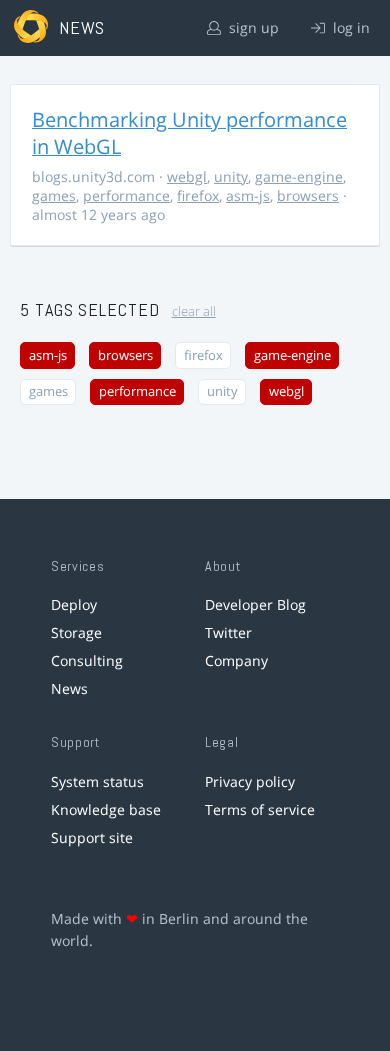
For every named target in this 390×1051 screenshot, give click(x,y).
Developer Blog (255, 604)
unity (231, 176)
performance (126, 195)
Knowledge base (106, 809)
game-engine (299, 176)
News (69, 688)
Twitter (228, 632)
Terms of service (260, 809)
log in (349, 27)
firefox (198, 195)
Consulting (87, 660)
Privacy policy (250, 781)
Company (236, 660)
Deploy (74, 604)
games (54, 195)
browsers (308, 195)
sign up (252, 27)
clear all (194, 311)
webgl (187, 176)
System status (97, 781)
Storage (76, 632)
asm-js (248, 195)
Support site (92, 837)
